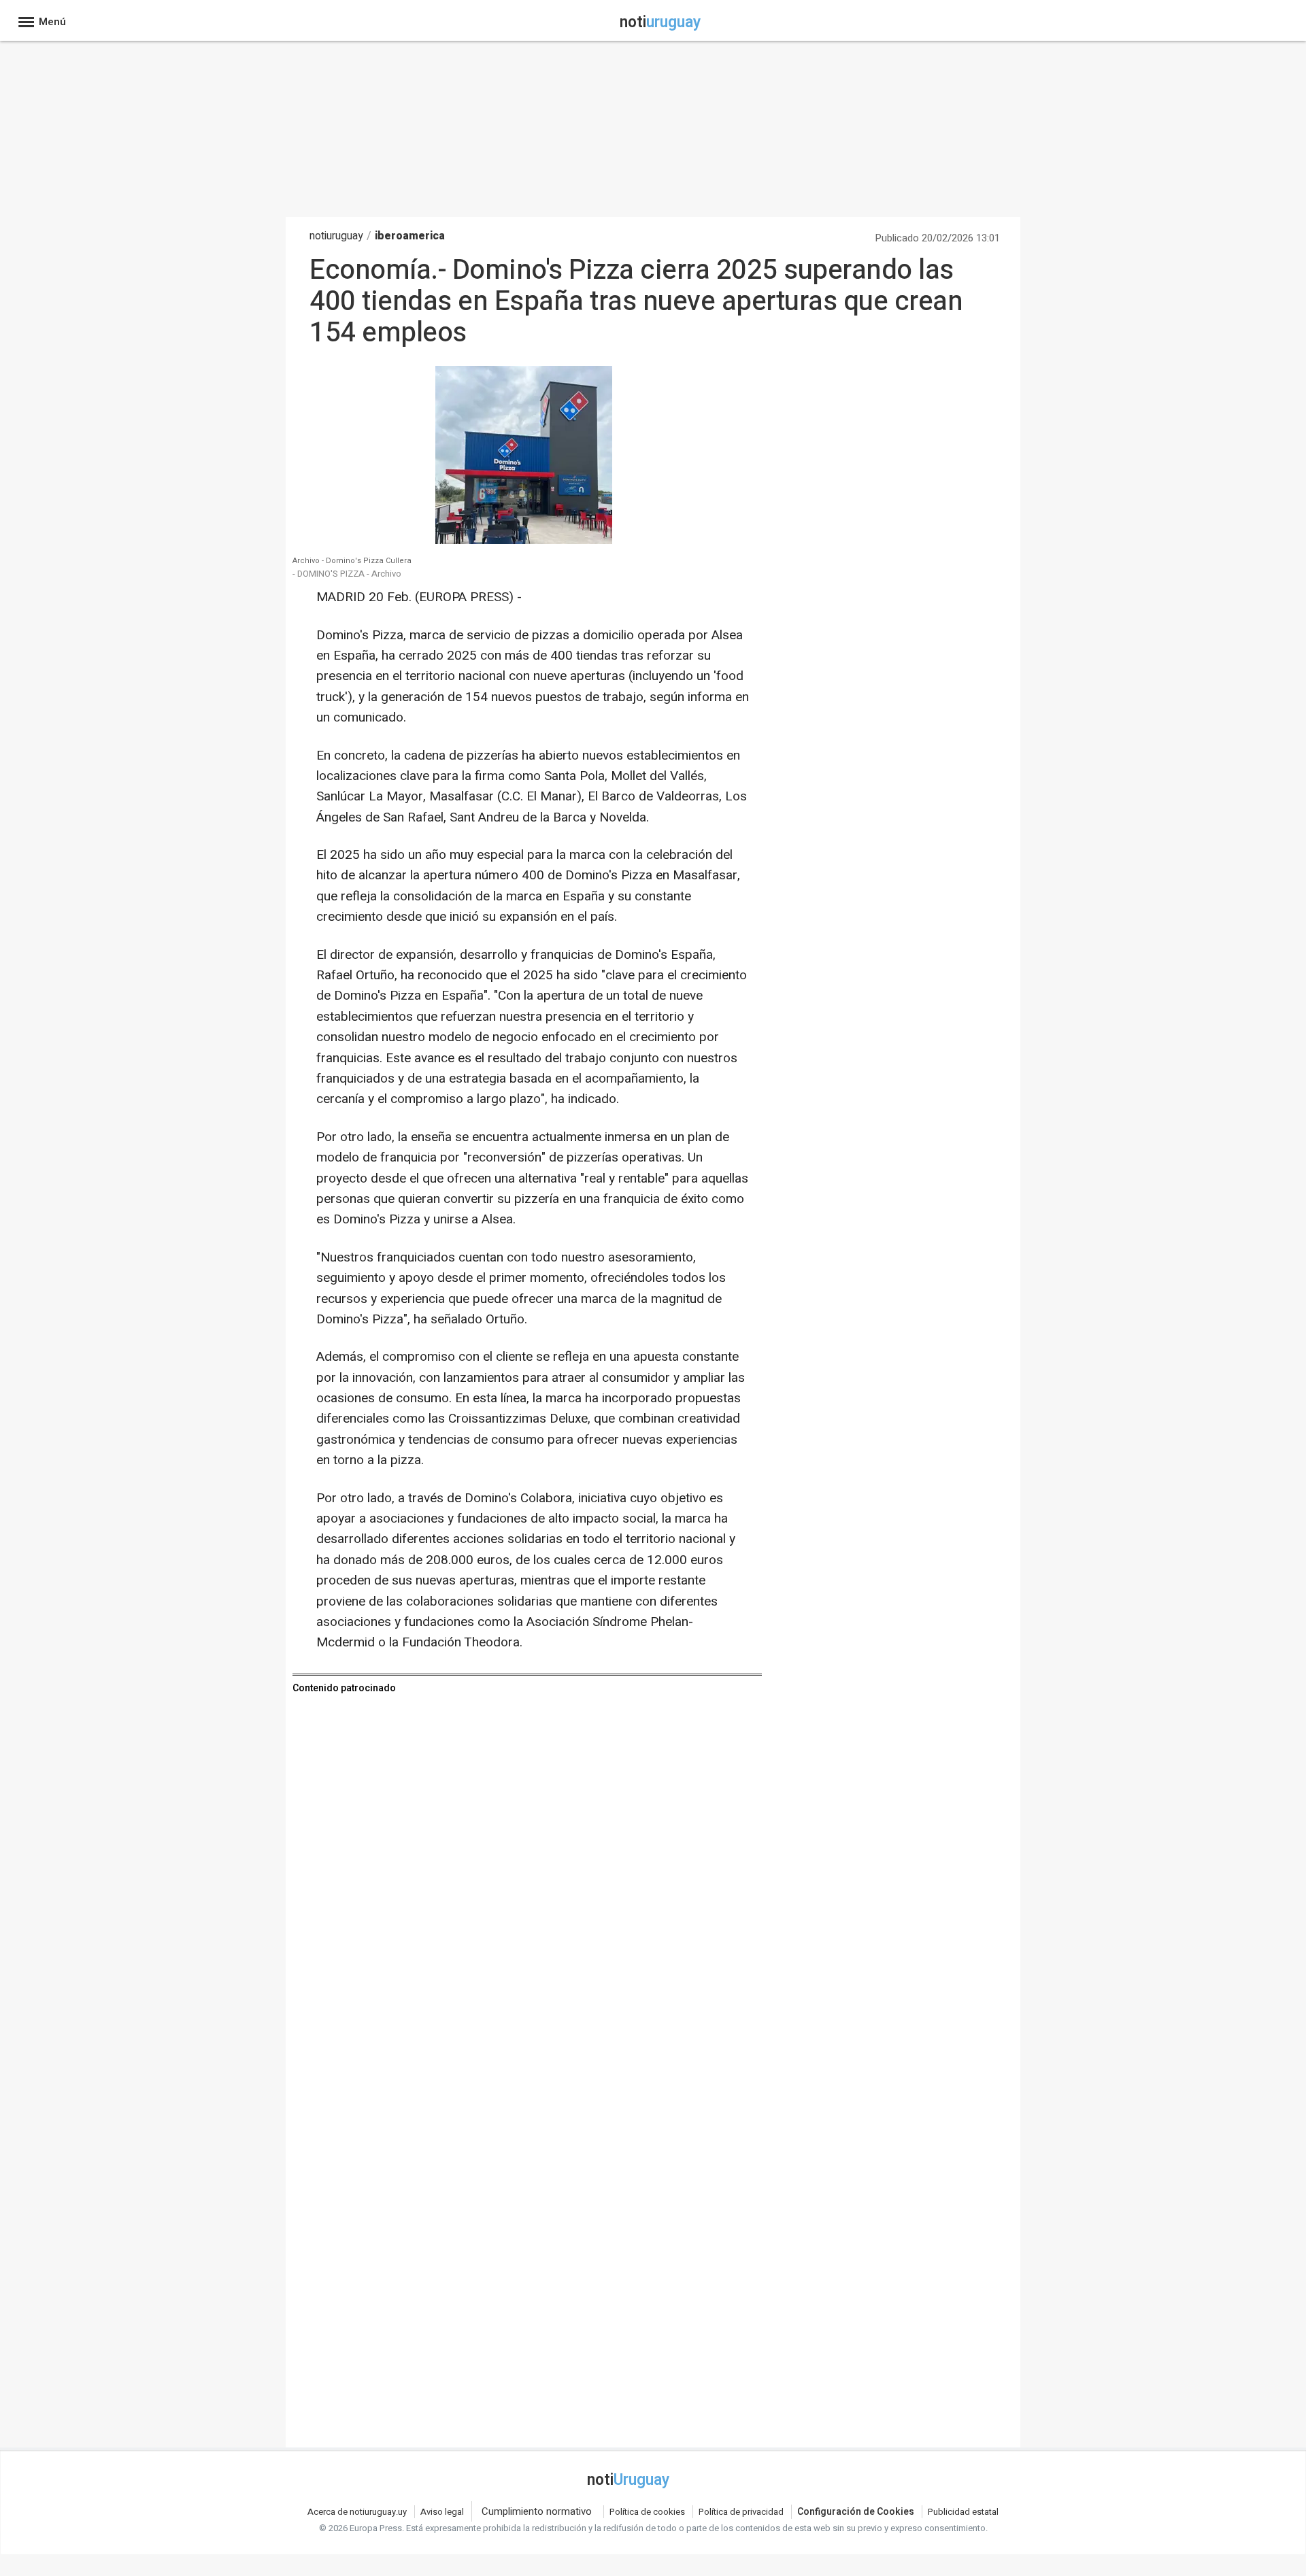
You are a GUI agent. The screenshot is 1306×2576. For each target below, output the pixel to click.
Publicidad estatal (963, 2512)
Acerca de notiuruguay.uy (357, 2512)
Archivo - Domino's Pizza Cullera (352, 561)
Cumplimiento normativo (537, 2511)
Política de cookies (647, 2512)
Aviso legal (442, 2512)
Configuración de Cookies (856, 2512)
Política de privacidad (741, 2512)
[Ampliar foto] (524, 540)
